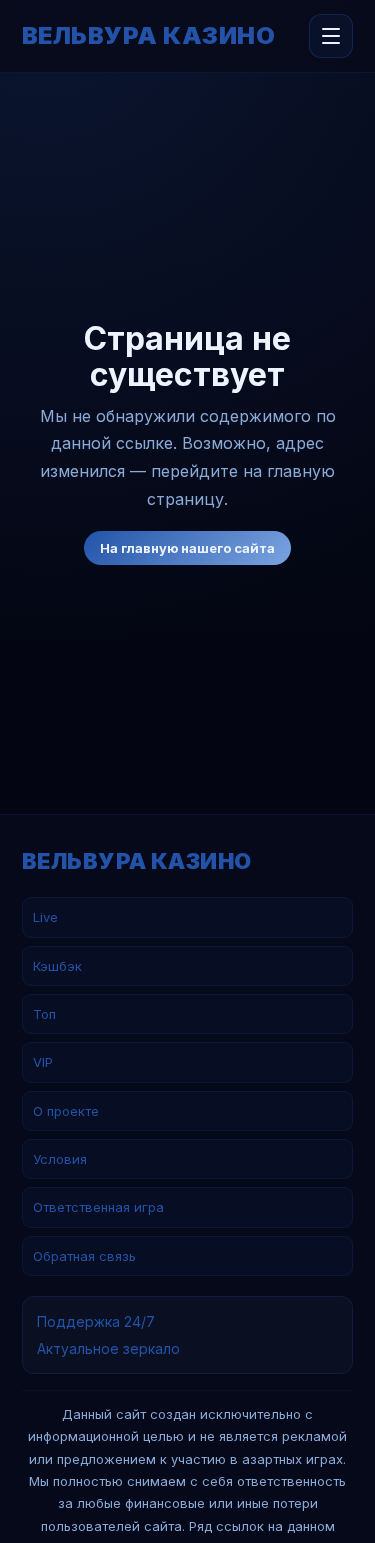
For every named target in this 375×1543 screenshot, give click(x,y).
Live (45, 917)
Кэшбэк (57, 966)
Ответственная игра (98, 1207)
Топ (44, 1014)
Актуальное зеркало (108, 1348)
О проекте (66, 1111)
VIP (43, 1062)
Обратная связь (84, 1256)
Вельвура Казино (148, 36)
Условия (60, 1159)
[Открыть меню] (331, 36)
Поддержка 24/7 (96, 1321)
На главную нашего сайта (187, 548)
